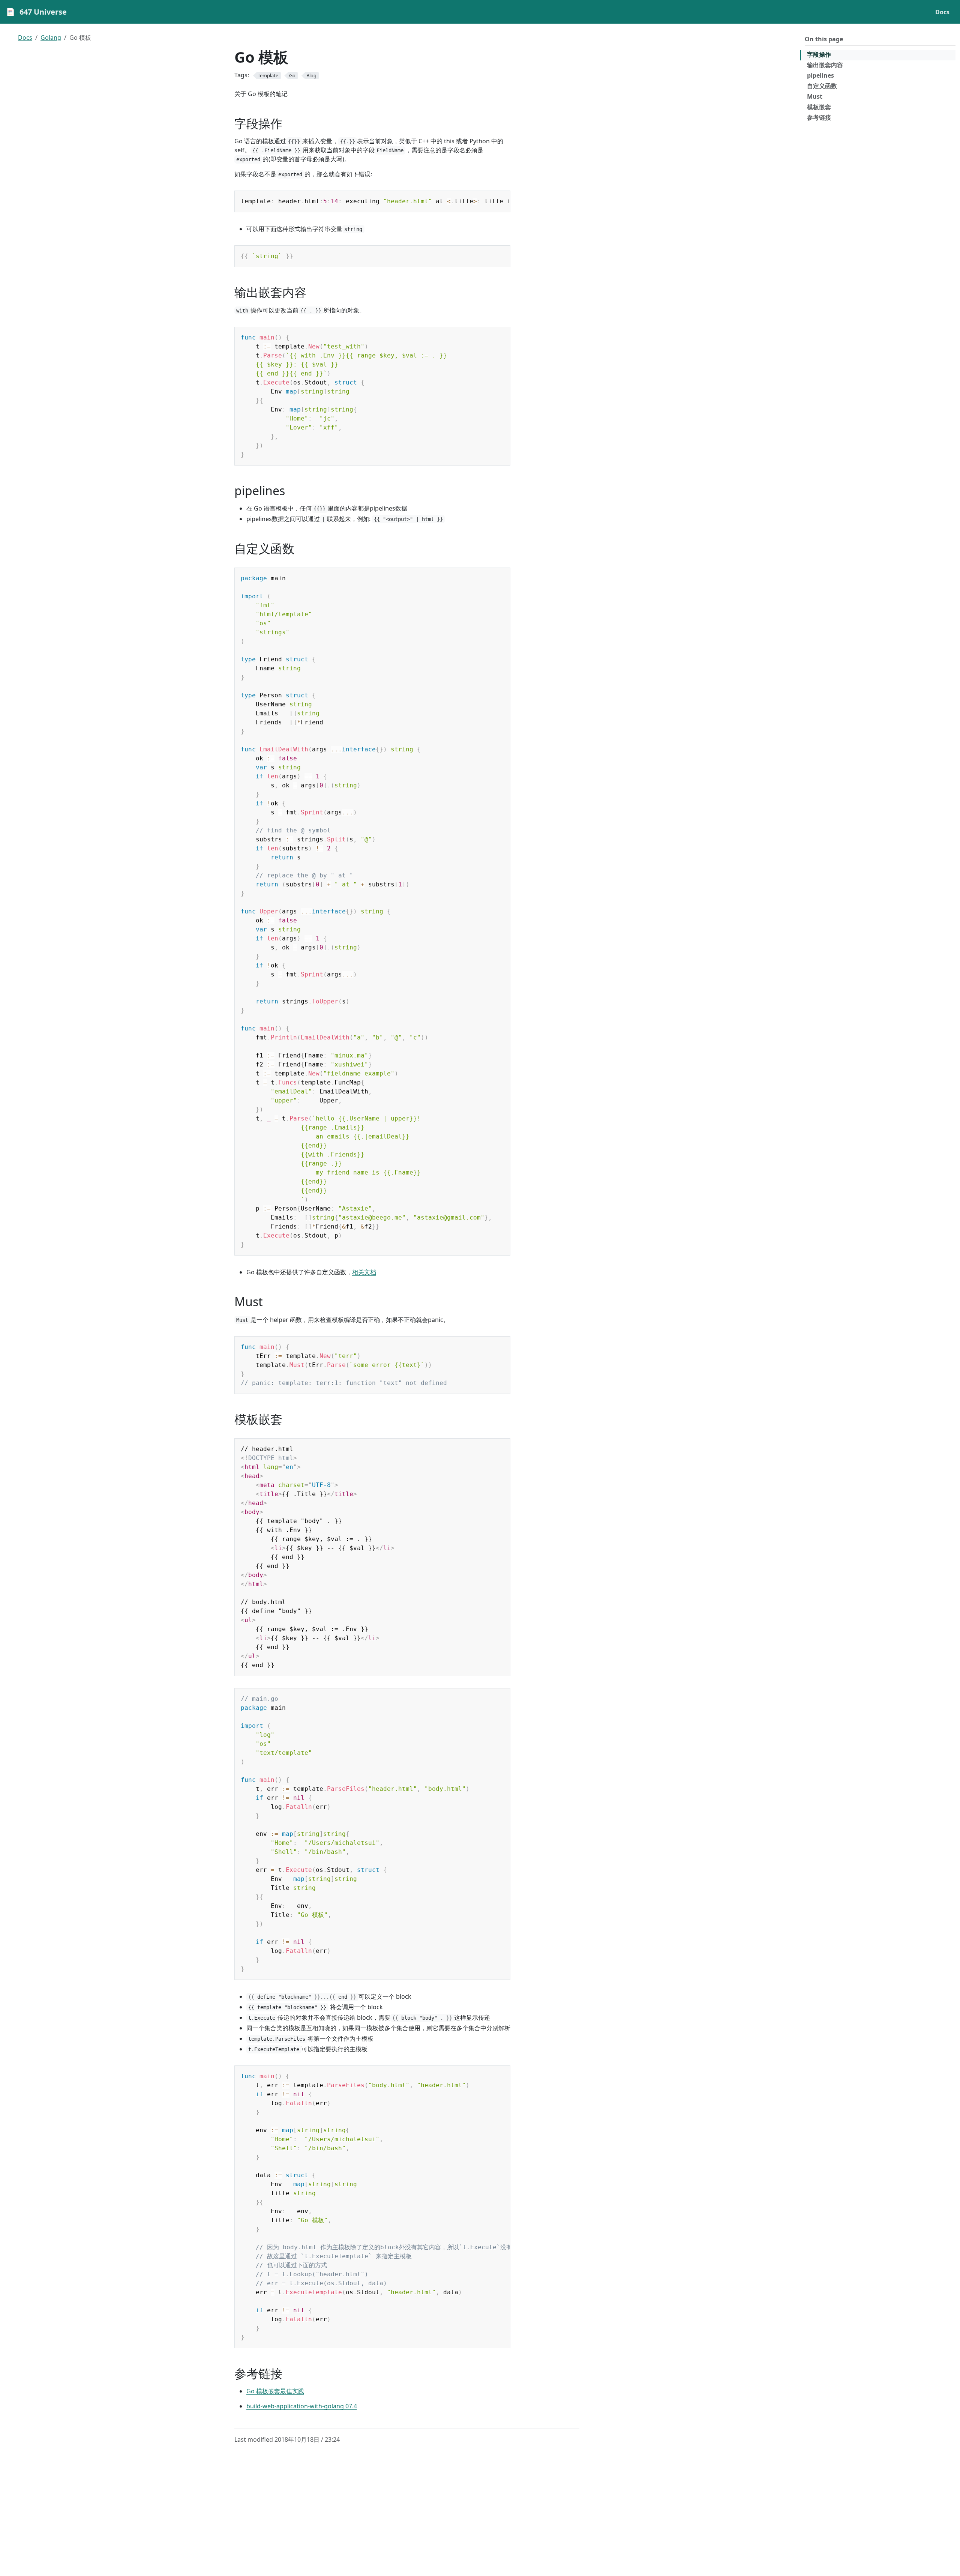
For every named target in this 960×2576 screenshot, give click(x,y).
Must (815, 96)
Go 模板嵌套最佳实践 (275, 2391)
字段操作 (819, 54)
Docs (25, 38)
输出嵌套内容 (825, 65)
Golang (51, 38)
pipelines (820, 75)
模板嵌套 (819, 107)
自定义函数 (822, 86)
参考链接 (819, 117)
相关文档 (364, 1272)
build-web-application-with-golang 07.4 (302, 2406)
